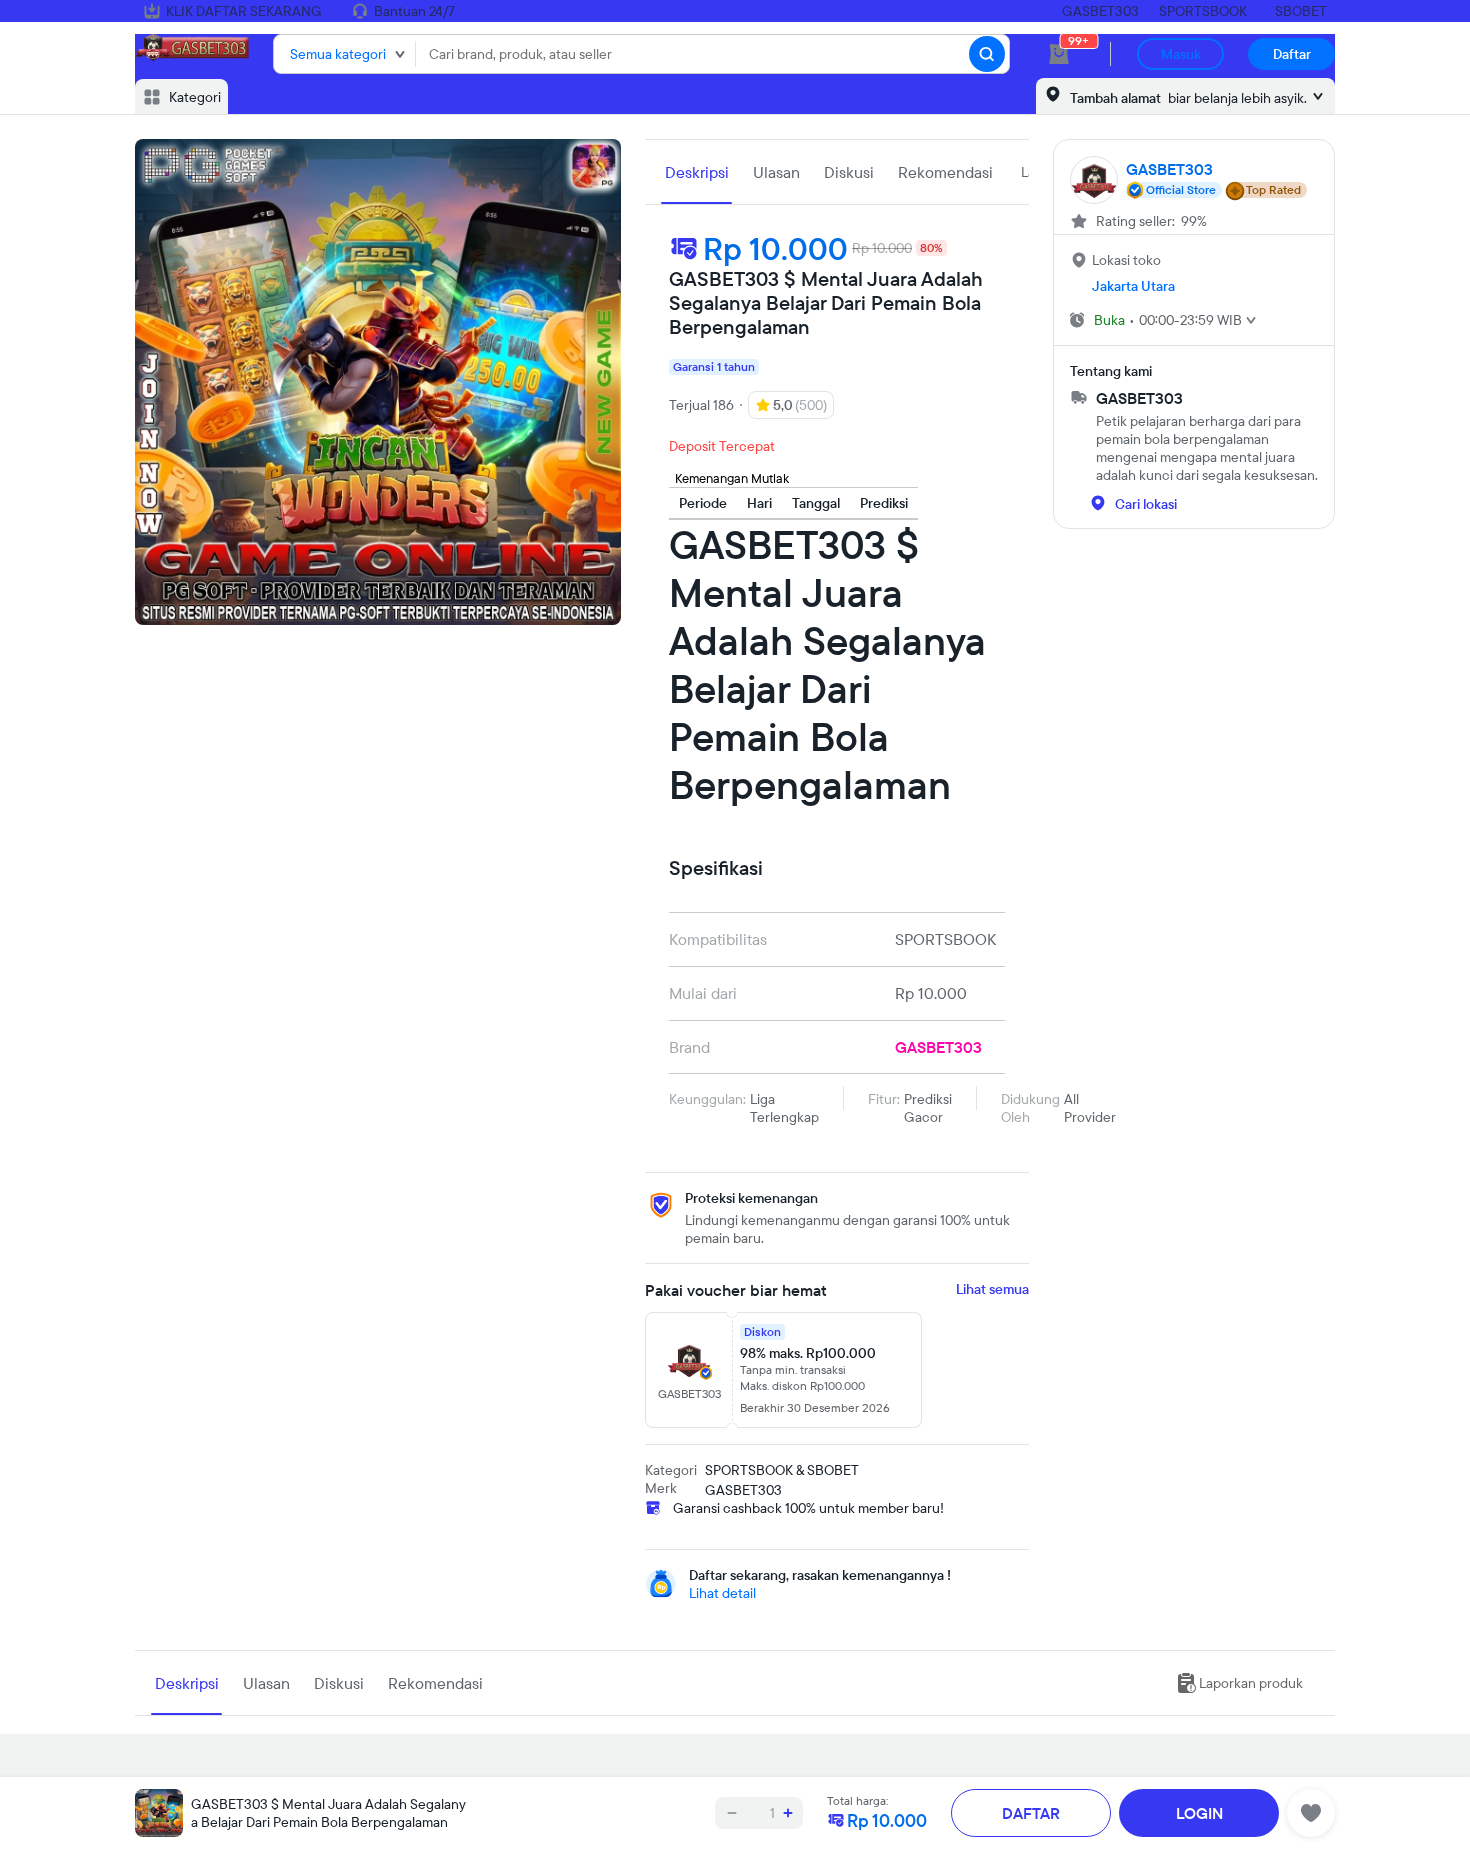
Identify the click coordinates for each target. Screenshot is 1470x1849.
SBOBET (1301, 11)
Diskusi (849, 172)
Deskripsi (697, 172)
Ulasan (776, 172)
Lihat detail (722, 1593)
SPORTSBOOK (1203, 11)
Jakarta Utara (1133, 286)
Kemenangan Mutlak (732, 478)
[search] (987, 54)
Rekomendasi (945, 172)
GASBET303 (1100, 11)
